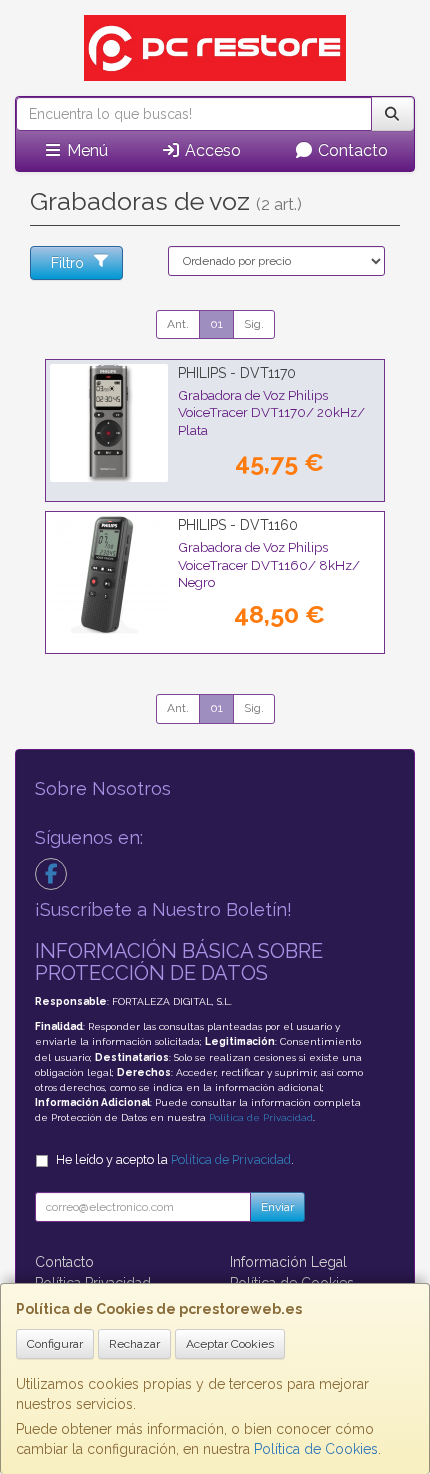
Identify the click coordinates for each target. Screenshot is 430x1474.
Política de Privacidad (261, 1117)
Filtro (67, 263)
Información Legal (288, 1262)
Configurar (55, 1344)
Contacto (351, 150)
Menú (85, 150)
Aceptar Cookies (230, 1344)
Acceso (211, 150)
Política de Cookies (316, 1449)
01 (216, 324)
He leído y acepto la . (175, 1159)
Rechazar (134, 1344)
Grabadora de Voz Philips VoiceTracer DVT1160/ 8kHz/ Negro (269, 564)
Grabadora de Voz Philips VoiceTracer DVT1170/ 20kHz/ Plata (271, 412)
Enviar (277, 1207)
